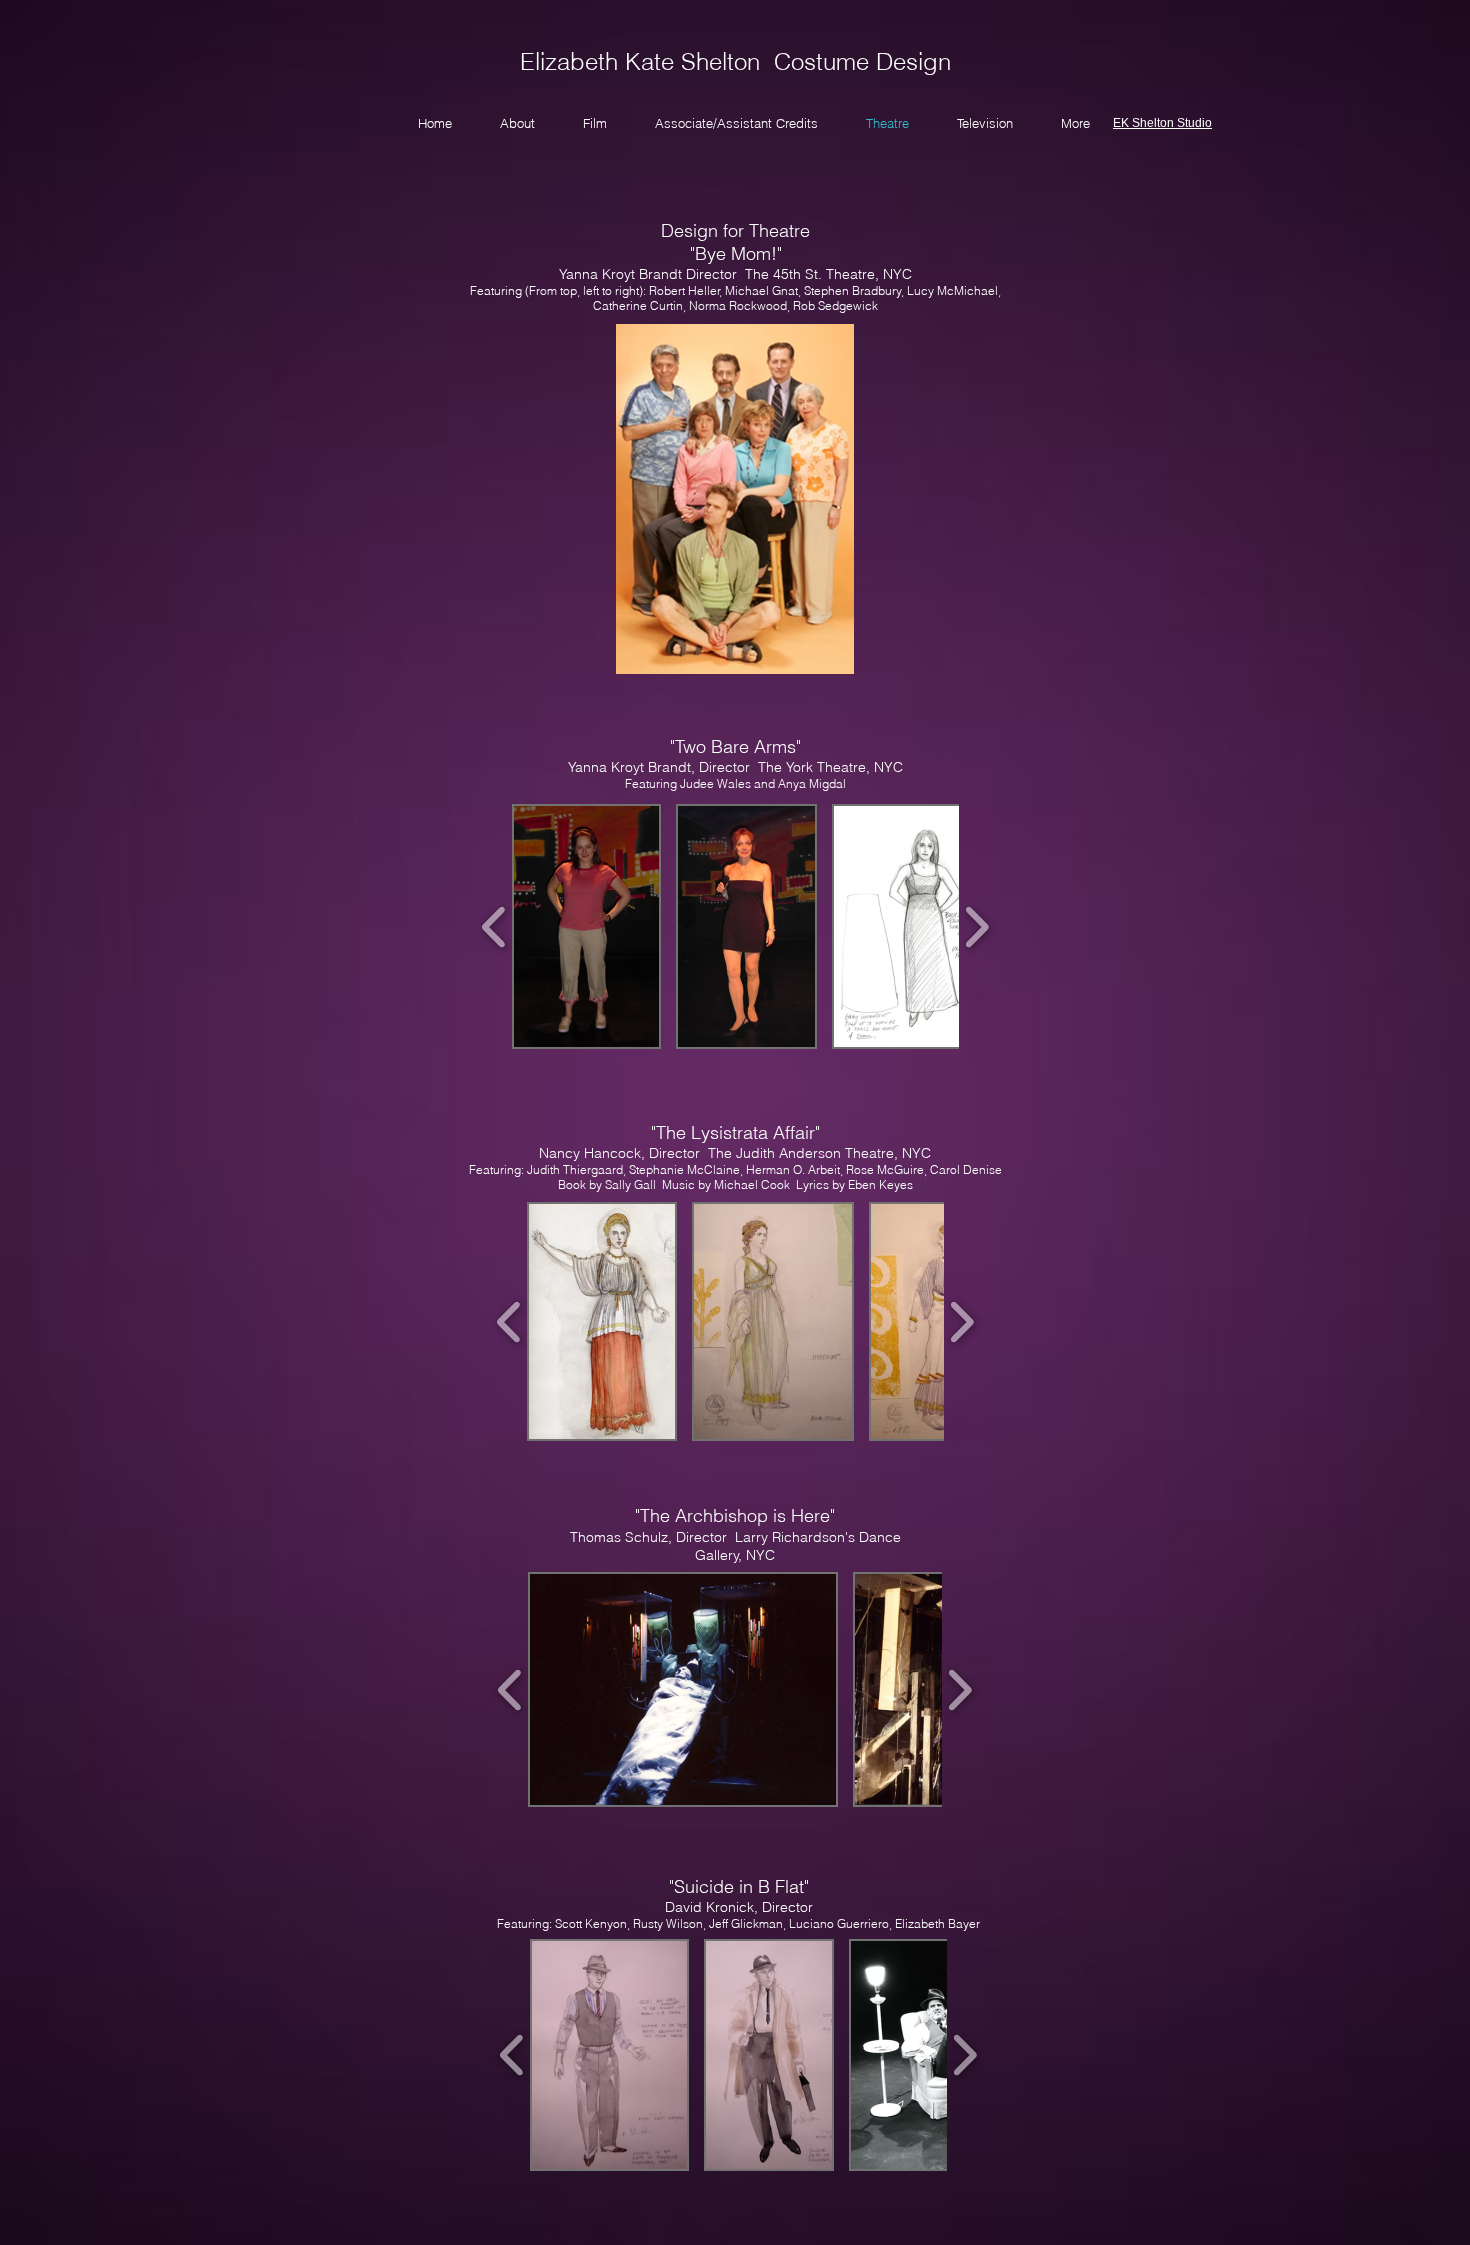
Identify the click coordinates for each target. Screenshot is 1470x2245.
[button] (586, 926)
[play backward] (494, 926)
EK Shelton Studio (1162, 123)
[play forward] (976, 926)
